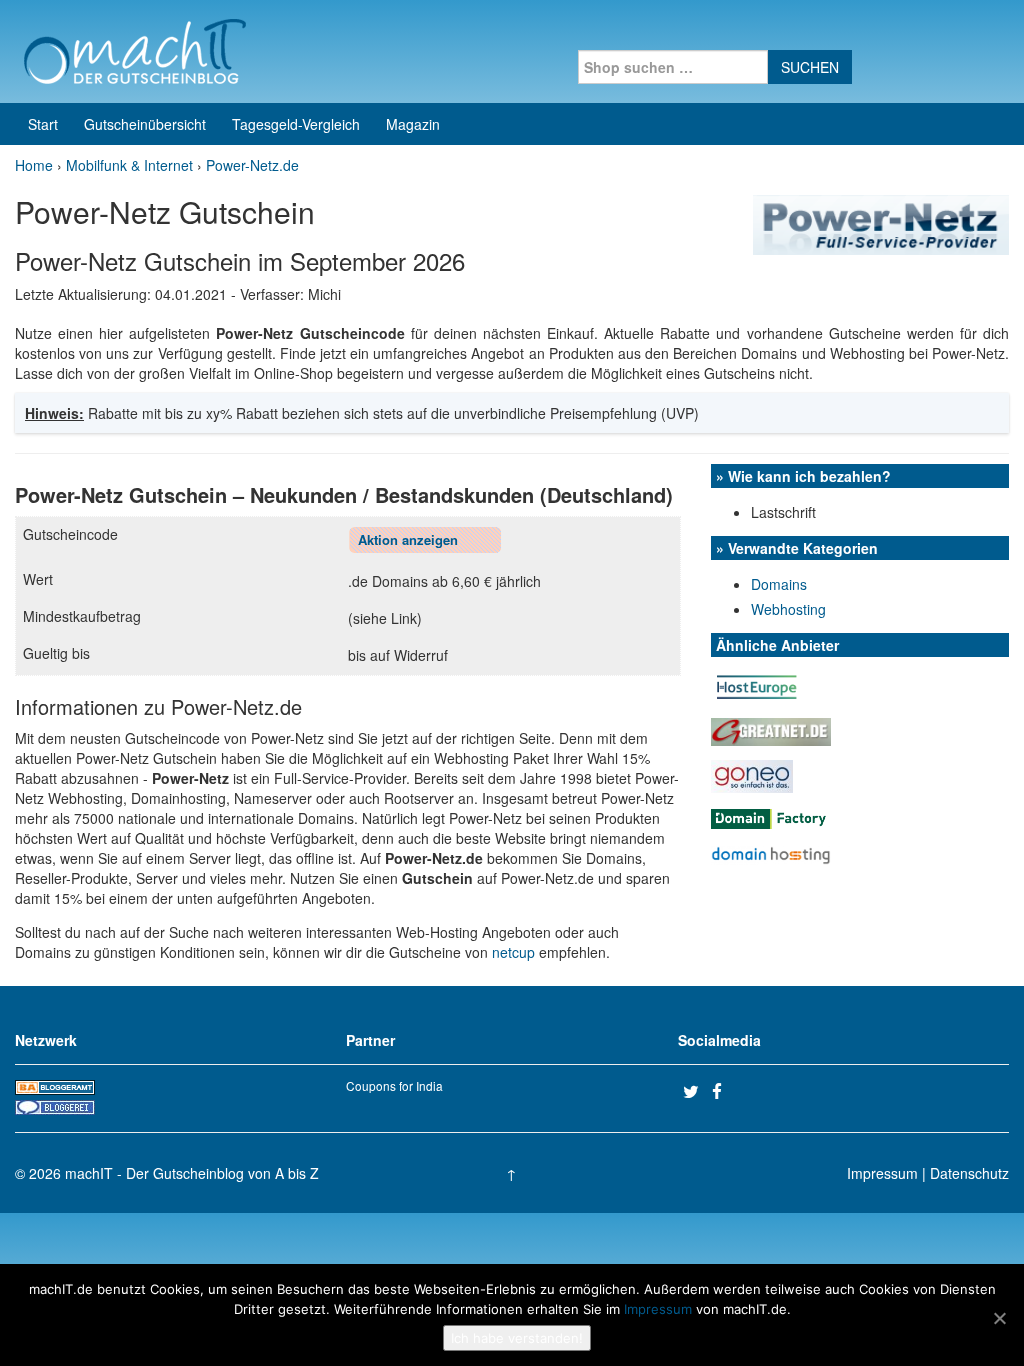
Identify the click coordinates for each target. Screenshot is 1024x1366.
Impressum (882, 1173)
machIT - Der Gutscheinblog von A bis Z (192, 1173)
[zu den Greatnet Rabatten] (771, 730)
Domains (779, 584)
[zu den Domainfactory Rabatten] (771, 817)
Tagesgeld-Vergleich (296, 124)
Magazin (413, 124)
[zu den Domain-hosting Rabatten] (771, 853)
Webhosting (788, 609)
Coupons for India (394, 1085)
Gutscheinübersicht (145, 124)
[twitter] (695, 1091)
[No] (999, 1318)
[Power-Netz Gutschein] (881, 223)
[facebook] (724, 1091)
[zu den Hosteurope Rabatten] (757, 685)
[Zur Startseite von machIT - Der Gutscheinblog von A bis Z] (134, 49)
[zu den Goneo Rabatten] (752, 774)
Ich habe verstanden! (517, 1338)
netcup (513, 952)
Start (43, 124)
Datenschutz (969, 1173)
